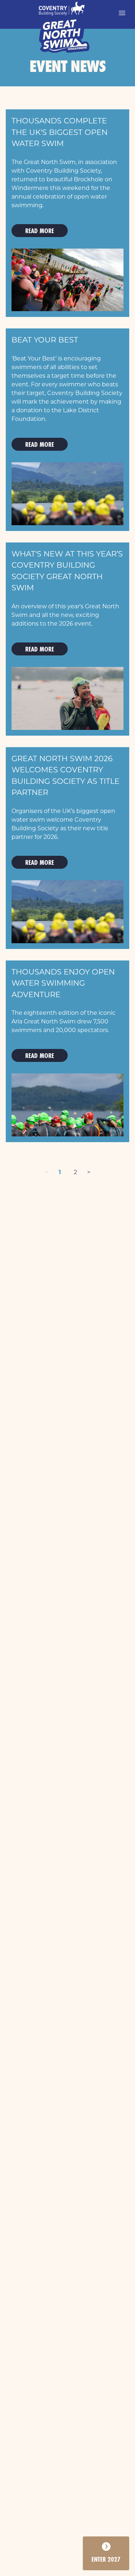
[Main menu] (122, 13)
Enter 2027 (106, 2559)
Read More (40, 231)
